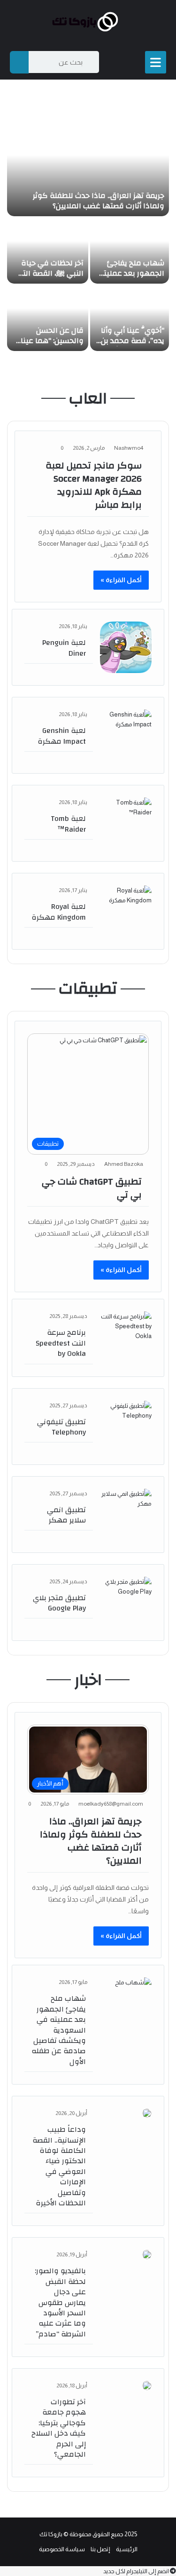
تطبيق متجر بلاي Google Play (59, 1603)
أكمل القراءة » (121, 580)
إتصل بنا (100, 2549)
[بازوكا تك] (88, 22)
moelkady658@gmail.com (111, 1804)
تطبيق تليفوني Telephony (61, 1427)
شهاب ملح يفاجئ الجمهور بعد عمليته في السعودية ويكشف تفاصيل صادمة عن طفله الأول (59, 2030)
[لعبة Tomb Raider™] (126, 823)
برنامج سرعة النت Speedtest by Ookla (61, 1343)
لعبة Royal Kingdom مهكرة (59, 912)
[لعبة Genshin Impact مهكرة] (126, 735)
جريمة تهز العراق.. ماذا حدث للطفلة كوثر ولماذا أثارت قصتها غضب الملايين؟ (99, 201)
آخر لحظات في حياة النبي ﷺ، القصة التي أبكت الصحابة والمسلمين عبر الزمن (49, 279)
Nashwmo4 (129, 448)
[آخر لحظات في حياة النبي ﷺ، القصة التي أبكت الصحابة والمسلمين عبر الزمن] (48, 251)
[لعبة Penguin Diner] (126, 647)
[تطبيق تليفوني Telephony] (126, 1427)
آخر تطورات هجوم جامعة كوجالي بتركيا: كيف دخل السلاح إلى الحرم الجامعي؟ (59, 2428)
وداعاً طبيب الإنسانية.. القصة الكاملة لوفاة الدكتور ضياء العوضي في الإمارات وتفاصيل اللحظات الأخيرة (59, 2166)
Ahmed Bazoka (124, 1164)
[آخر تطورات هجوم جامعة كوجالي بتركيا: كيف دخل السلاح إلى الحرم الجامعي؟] (147, 2386)
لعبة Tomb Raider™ (68, 824)
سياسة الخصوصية (62, 2549)
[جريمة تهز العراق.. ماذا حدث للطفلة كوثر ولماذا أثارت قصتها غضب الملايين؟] (88, 169)
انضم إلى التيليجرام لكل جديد (137, 2571)
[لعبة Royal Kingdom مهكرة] (126, 911)
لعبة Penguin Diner (64, 648)
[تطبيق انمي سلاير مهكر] (126, 1515)
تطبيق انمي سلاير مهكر (66, 1515)
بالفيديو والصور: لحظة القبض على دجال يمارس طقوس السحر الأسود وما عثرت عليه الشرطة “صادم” (60, 2302)
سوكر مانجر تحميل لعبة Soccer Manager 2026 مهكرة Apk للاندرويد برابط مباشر (94, 485)
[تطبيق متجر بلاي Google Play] (126, 1603)
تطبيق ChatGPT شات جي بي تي (92, 1188)
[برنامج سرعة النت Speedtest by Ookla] (126, 1337)
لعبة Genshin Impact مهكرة (62, 736)
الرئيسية (127, 2549)
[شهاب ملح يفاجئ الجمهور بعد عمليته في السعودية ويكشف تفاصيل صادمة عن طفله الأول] (130, 251)
